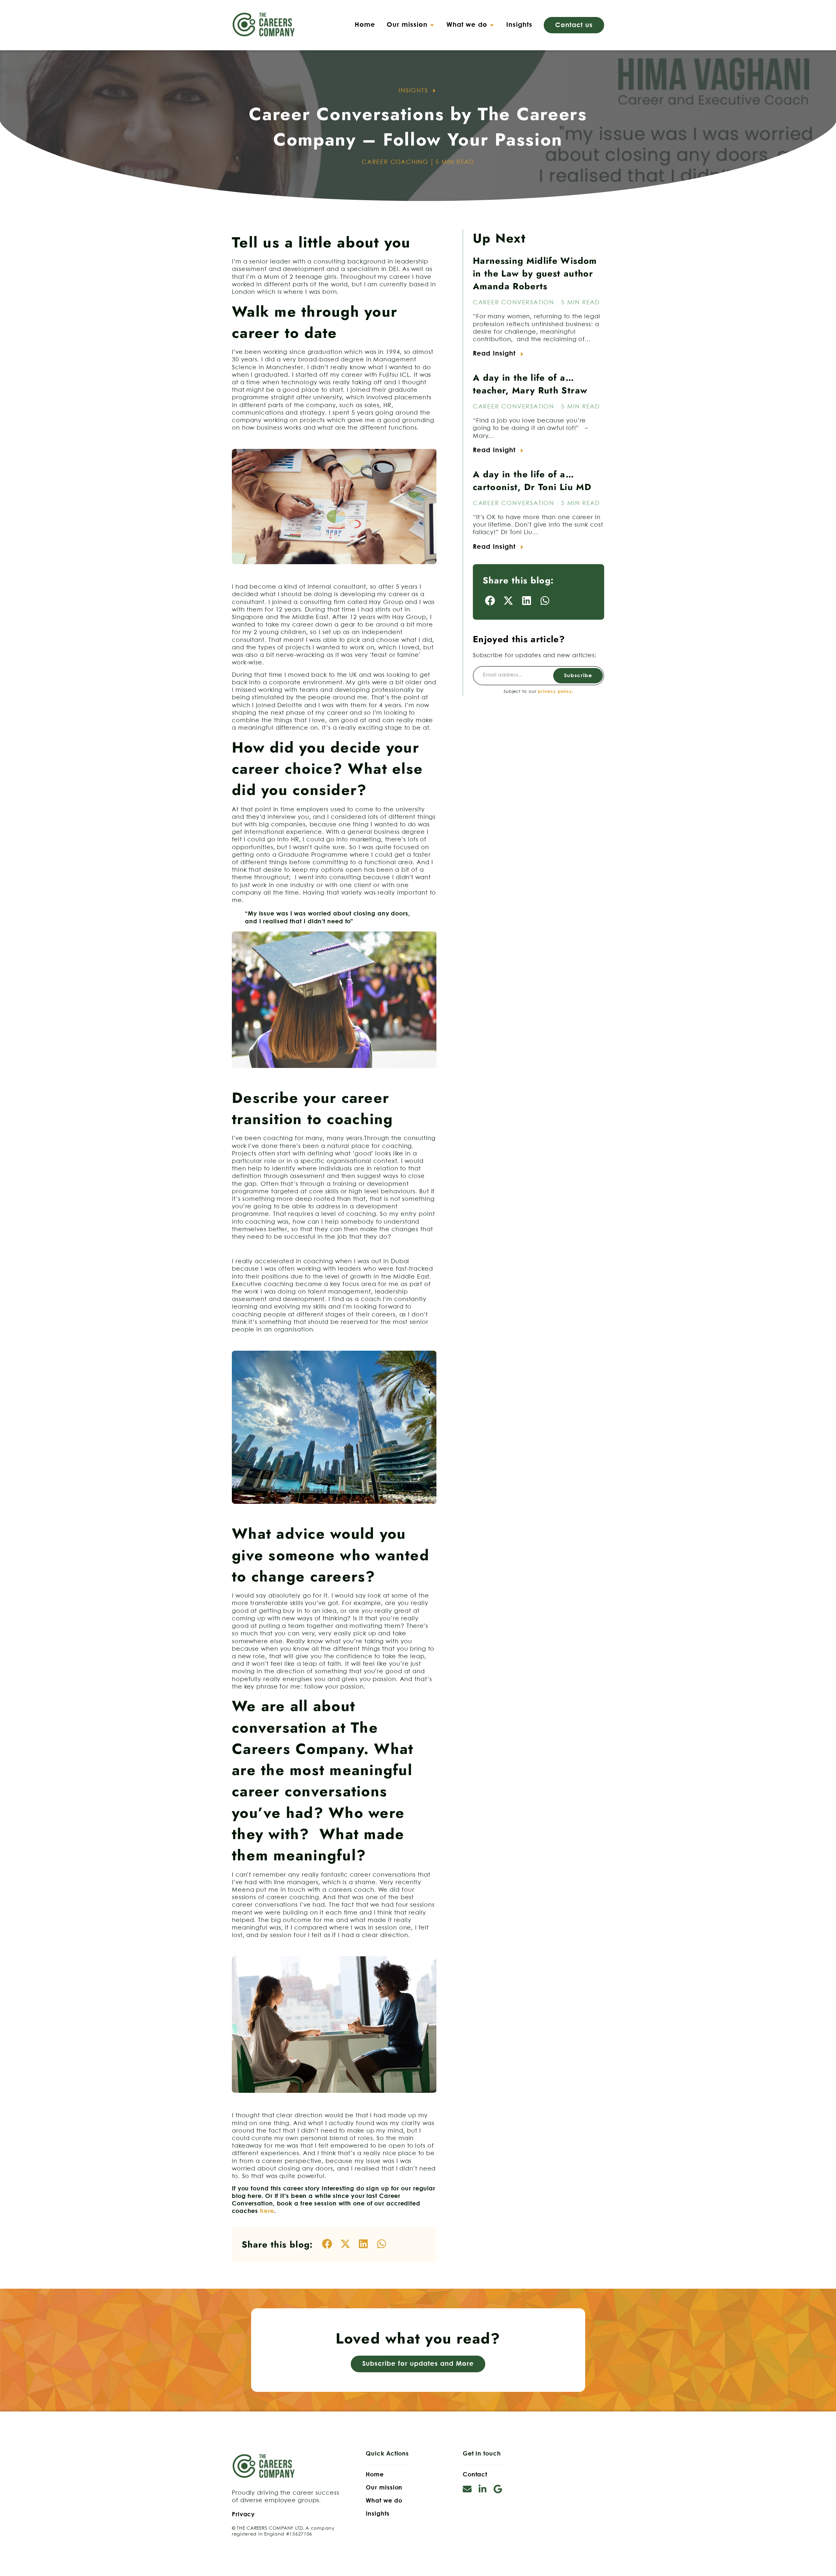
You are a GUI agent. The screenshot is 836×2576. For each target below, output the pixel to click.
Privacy (243, 2515)
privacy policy (555, 692)
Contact (475, 2475)
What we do (384, 2501)
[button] (411, 25)
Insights (378, 2514)
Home (375, 2475)
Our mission (384, 2488)
